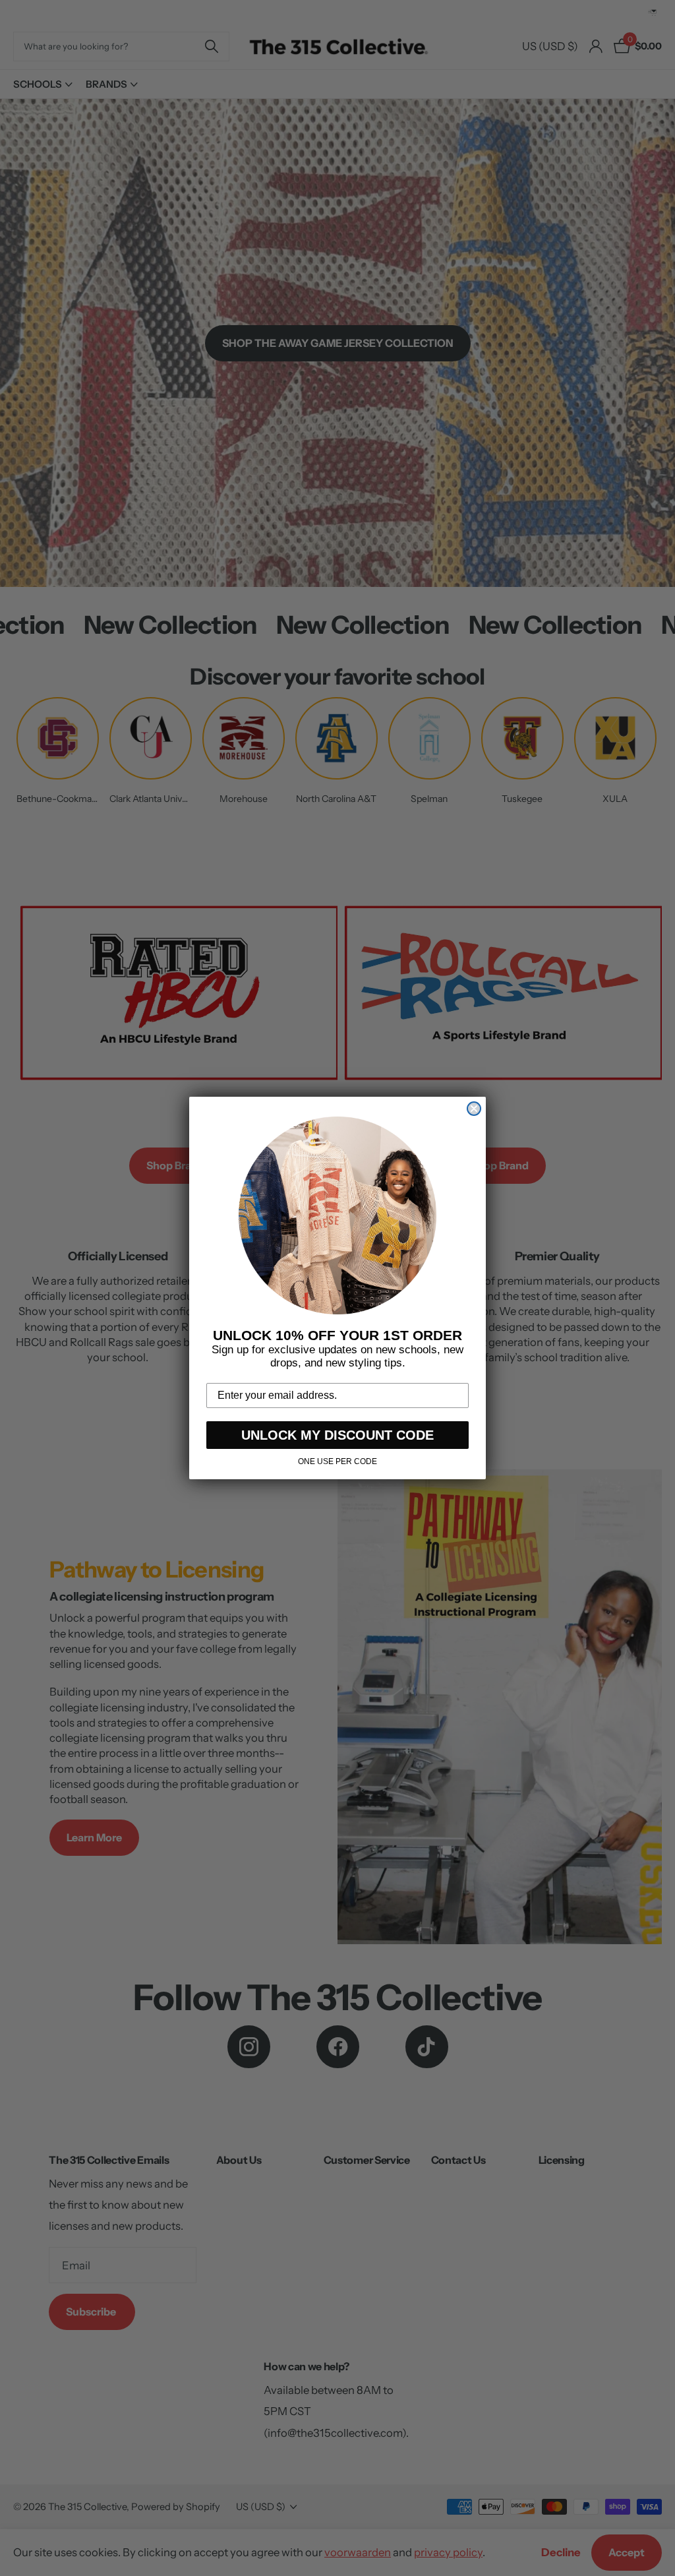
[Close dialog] (474, 1109)
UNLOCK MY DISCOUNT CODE (337, 1435)
